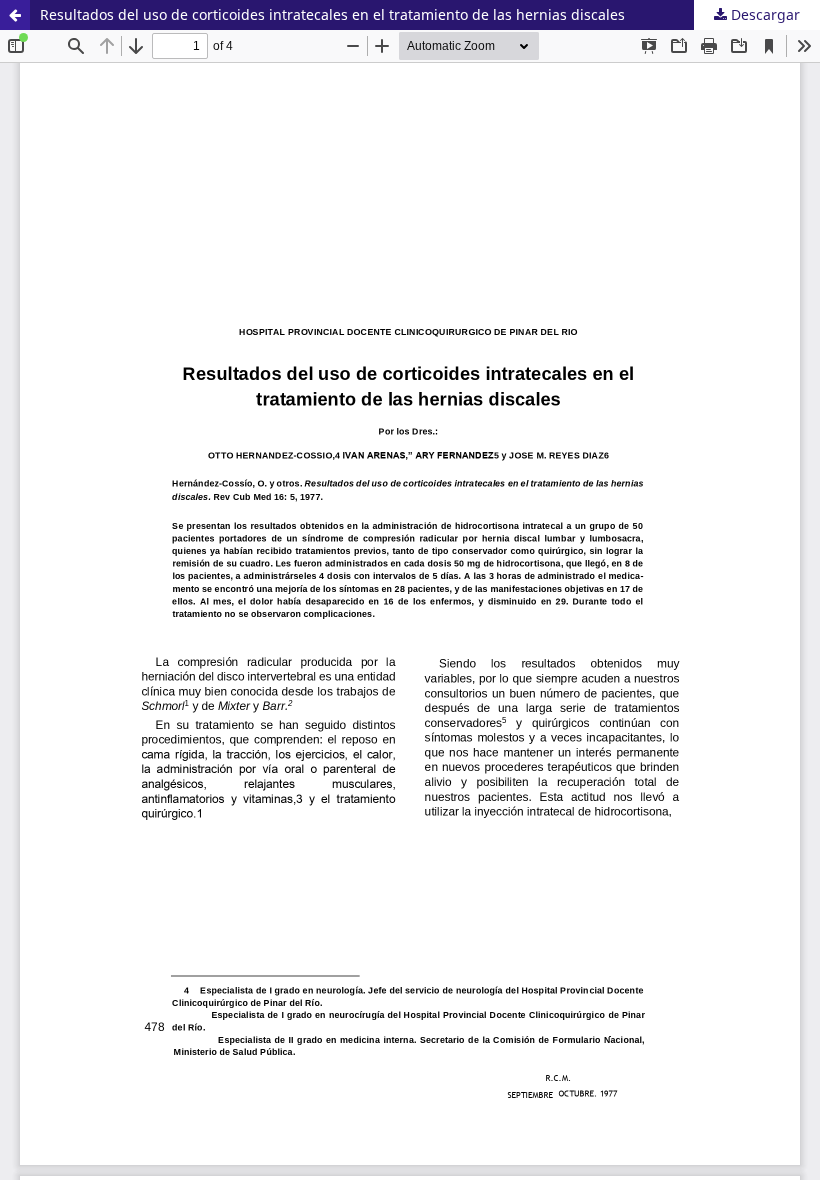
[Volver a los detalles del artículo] (15, 15)
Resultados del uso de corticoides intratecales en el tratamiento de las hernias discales (332, 14)
